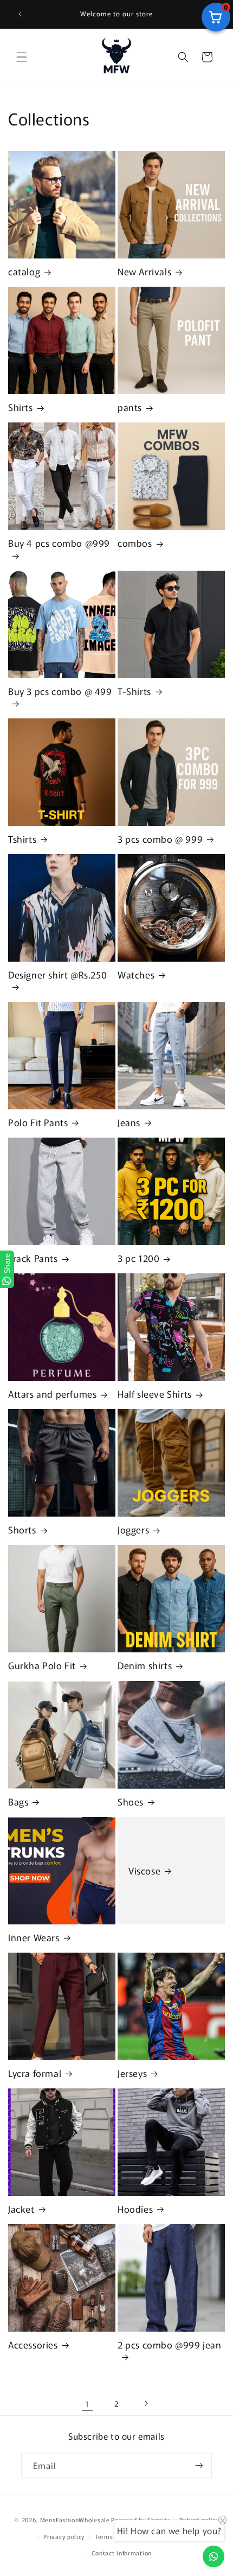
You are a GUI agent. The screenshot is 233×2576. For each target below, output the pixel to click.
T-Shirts (134, 691)
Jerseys (132, 2073)
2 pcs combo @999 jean (170, 2345)
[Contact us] (213, 2556)
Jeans (129, 1122)
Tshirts (22, 839)
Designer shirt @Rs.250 (57, 975)
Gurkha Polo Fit (42, 1665)
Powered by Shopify (140, 2520)
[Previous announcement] (20, 14)
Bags (18, 1802)
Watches (136, 975)
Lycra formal (35, 2073)
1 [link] (87, 2404)
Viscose (144, 1871)
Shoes (131, 1802)
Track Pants (33, 1258)
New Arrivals (144, 272)
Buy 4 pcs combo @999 (59, 543)
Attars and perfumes (52, 1394)
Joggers (133, 1530)
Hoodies (135, 2209)
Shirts (21, 407)
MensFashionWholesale (75, 2520)
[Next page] (146, 2403)
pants (130, 407)
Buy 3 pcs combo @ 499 (60, 692)
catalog (24, 272)
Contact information (122, 2553)
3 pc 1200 (138, 1258)
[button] (22, 57)
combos (135, 543)
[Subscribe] (199, 2465)
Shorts (22, 1530)
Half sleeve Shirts (155, 1394)
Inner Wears (34, 1937)
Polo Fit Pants (38, 1122)
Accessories (33, 2345)
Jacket (21, 2209)
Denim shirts (145, 1665)
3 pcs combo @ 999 (160, 839)
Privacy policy (64, 2536)
